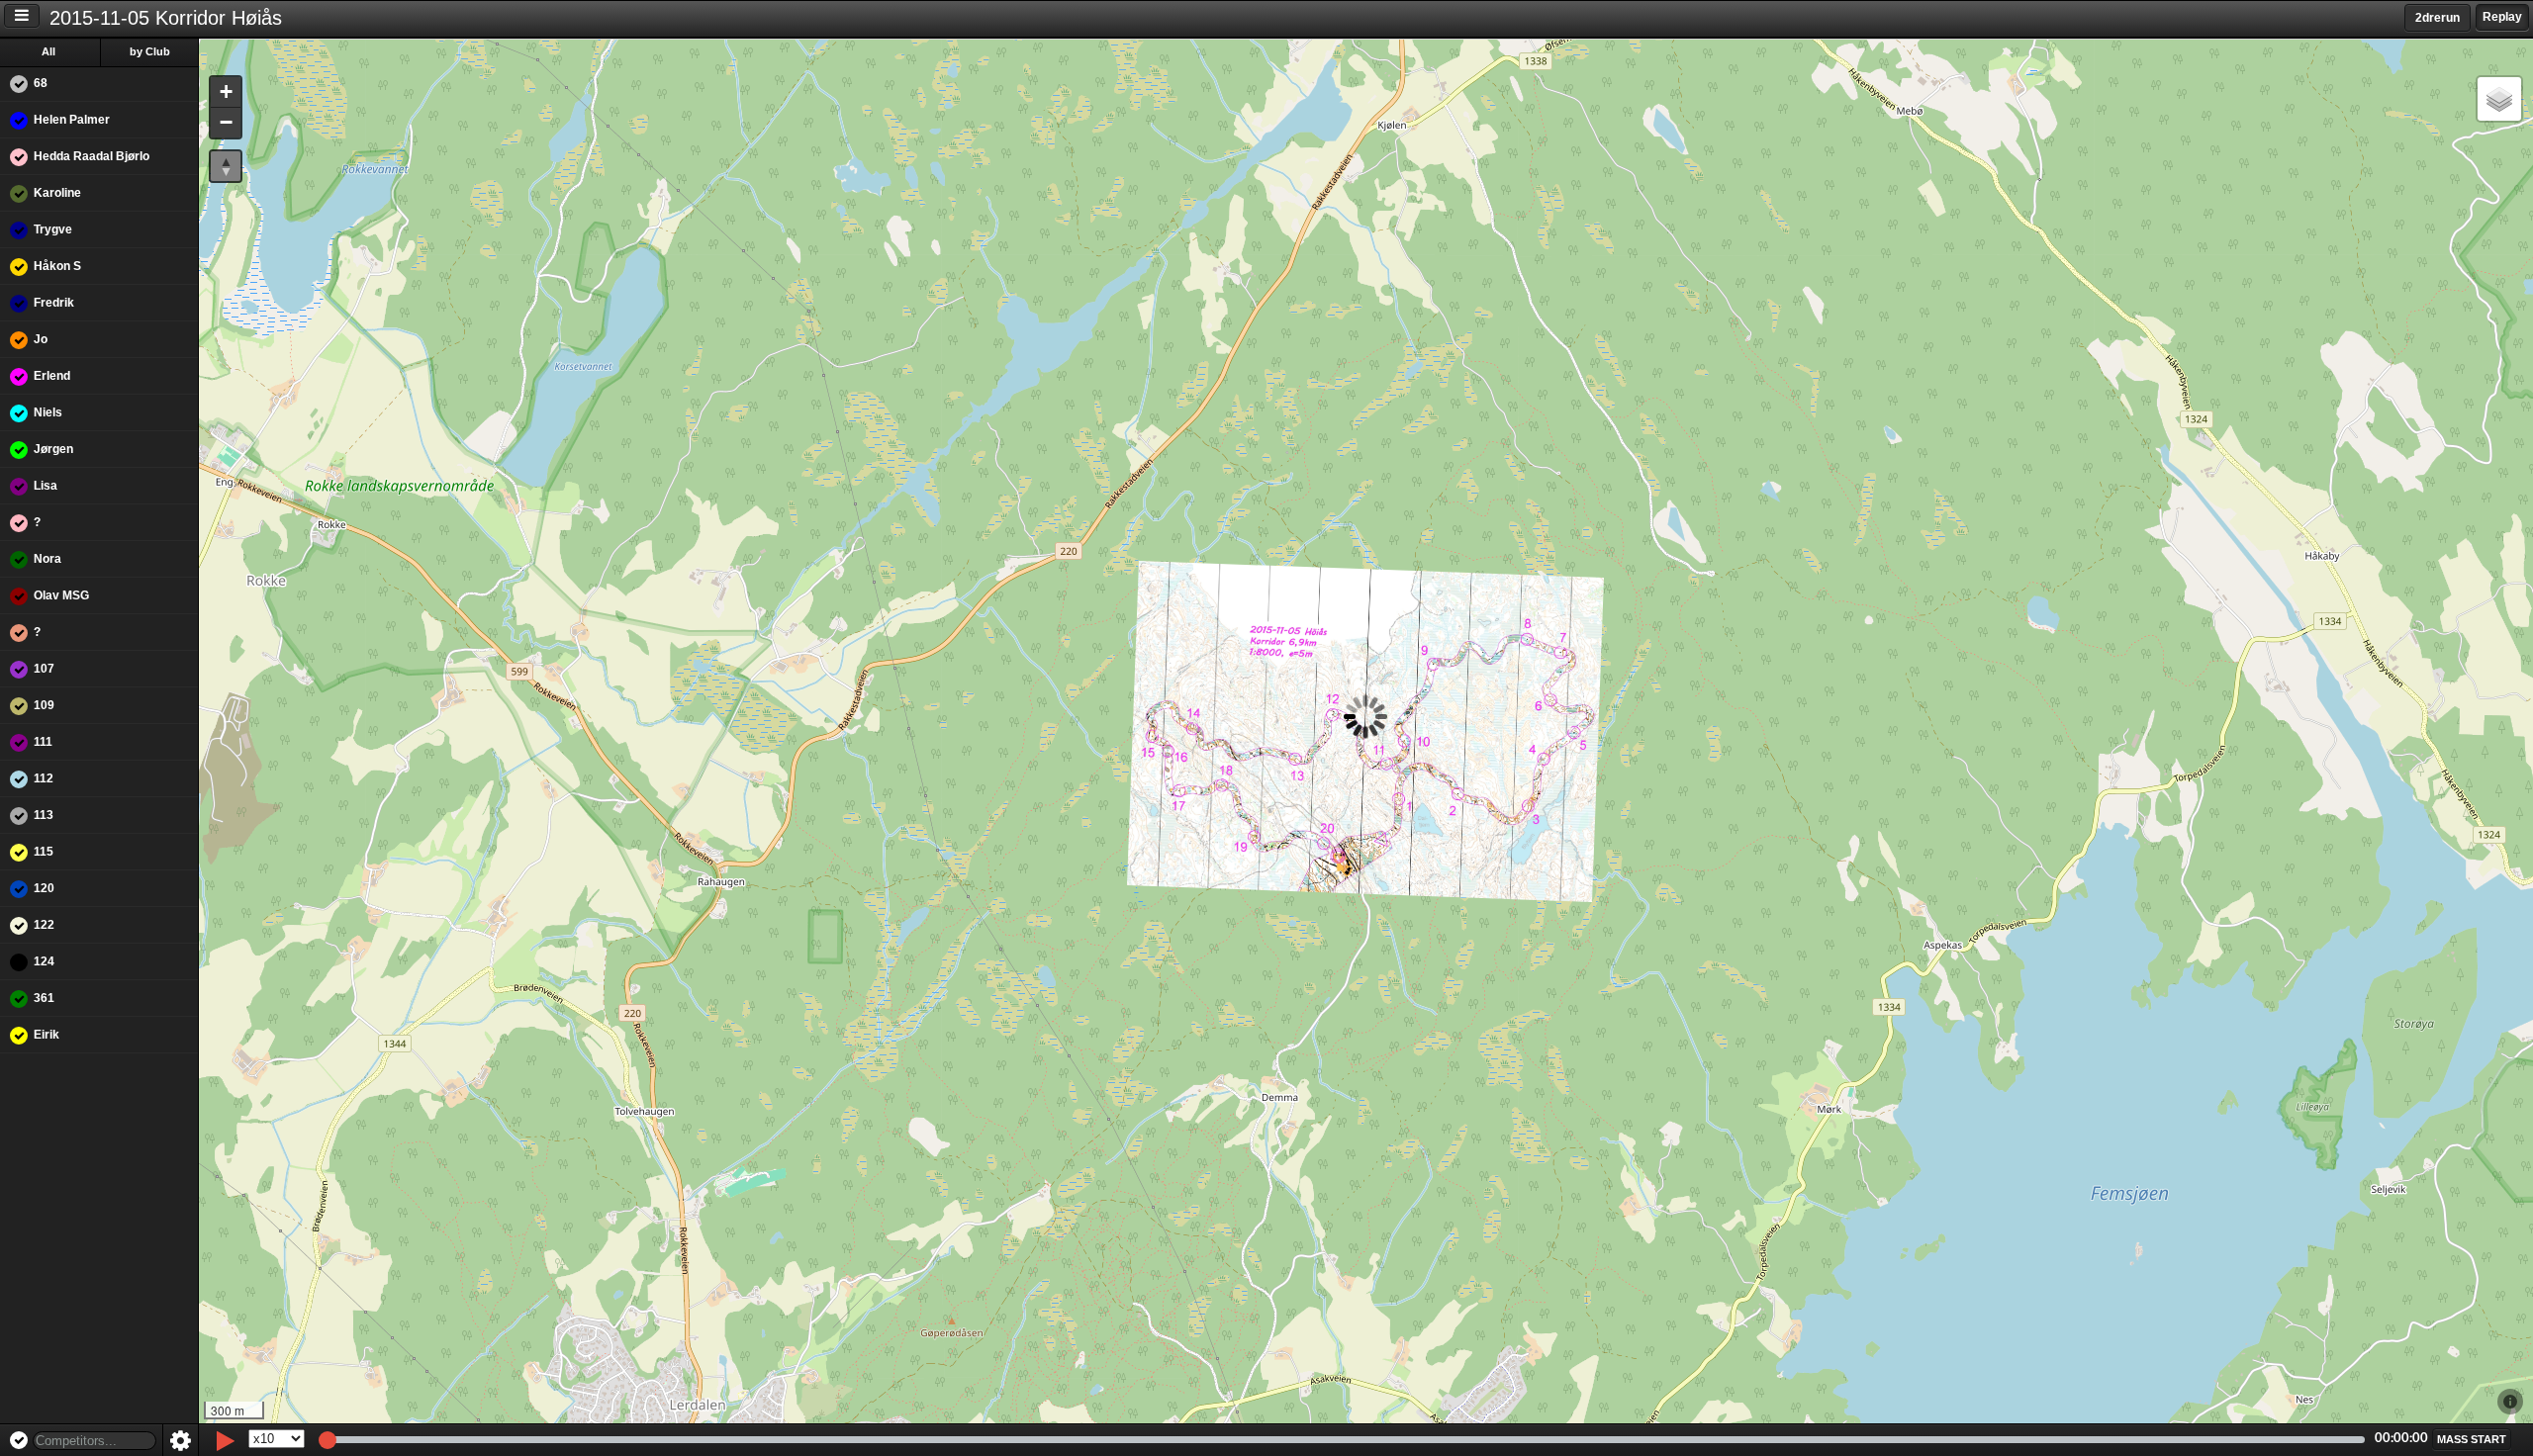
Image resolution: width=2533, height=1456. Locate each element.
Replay (2502, 17)
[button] (226, 92)
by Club (150, 51)
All (48, 51)
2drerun (2438, 18)
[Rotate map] (226, 166)
